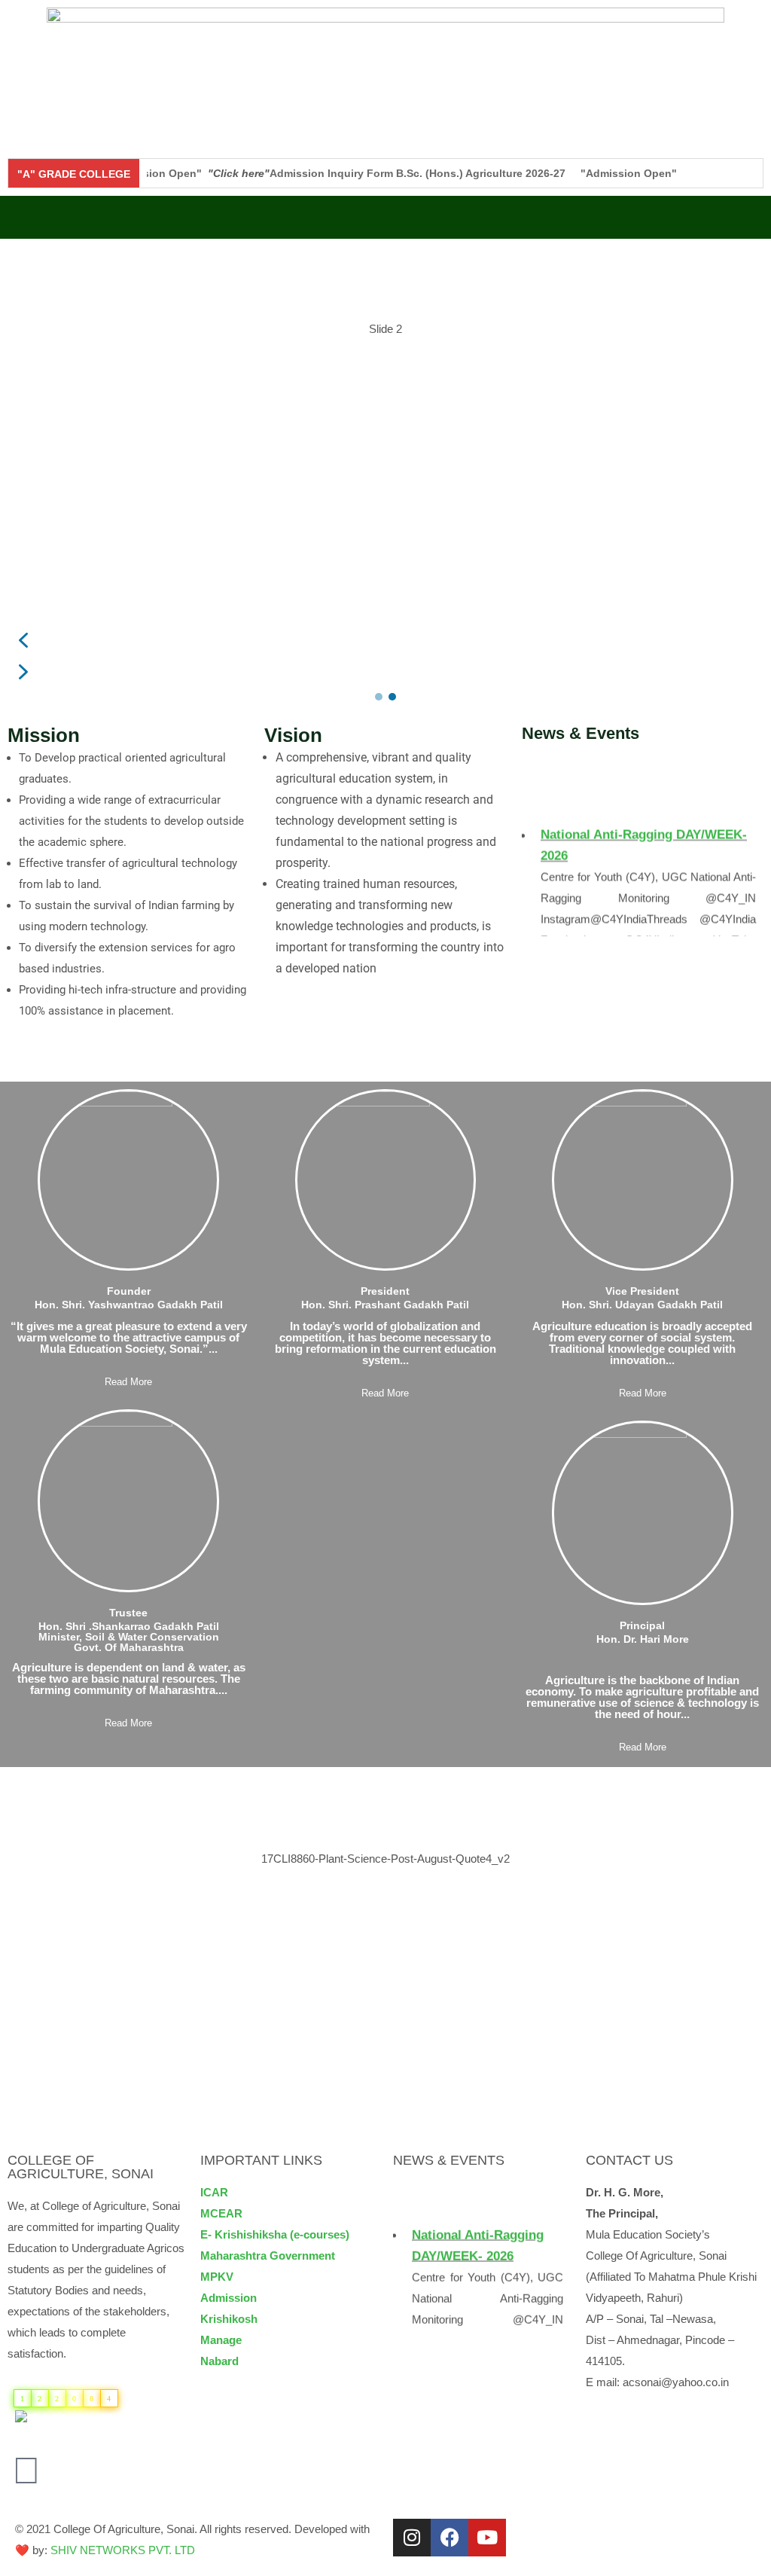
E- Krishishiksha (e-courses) (275, 2234)
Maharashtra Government (268, 2256)
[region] (385, 478)
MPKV (217, 2277)
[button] (385, 217)
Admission (229, 2298)
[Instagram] (412, 2538)
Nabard (219, 2361)
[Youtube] (487, 2538)
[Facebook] (449, 2538)
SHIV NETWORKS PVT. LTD (123, 2550)
